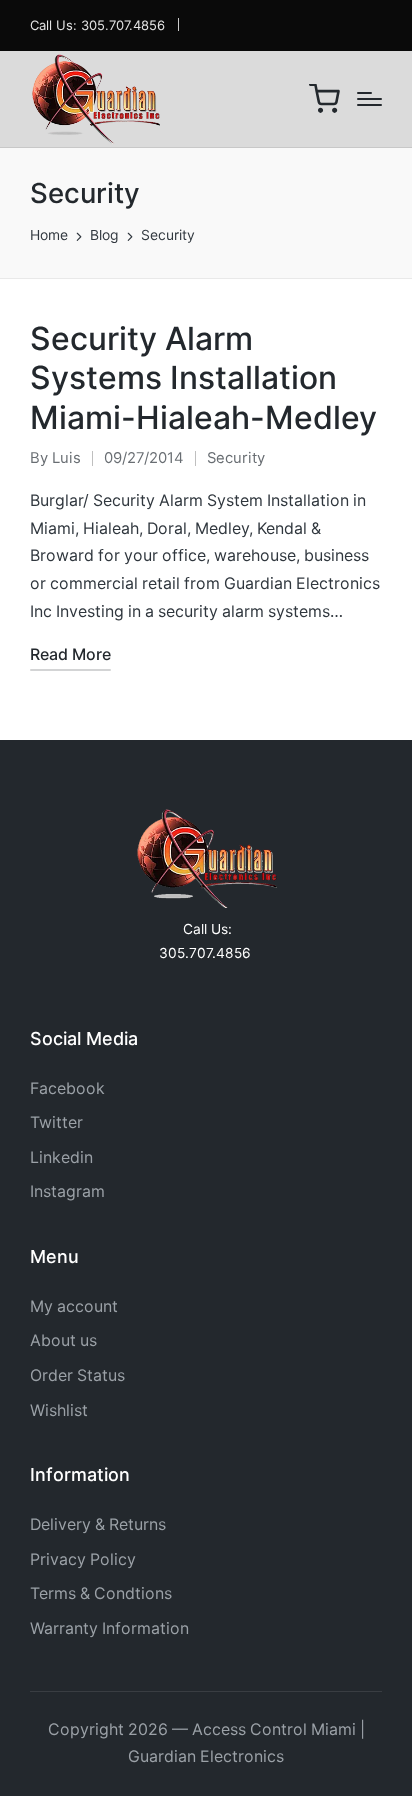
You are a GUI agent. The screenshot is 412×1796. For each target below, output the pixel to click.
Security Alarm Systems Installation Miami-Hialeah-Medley (203, 378)
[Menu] (369, 99)
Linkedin (61, 1157)
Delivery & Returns (98, 1524)
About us (63, 1340)
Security (236, 458)
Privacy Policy (83, 1559)
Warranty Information (109, 1628)
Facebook (67, 1088)
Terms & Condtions (101, 1593)
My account (74, 1306)
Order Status (77, 1375)
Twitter (56, 1122)
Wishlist (59, 1410)
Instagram (67, 1191)
